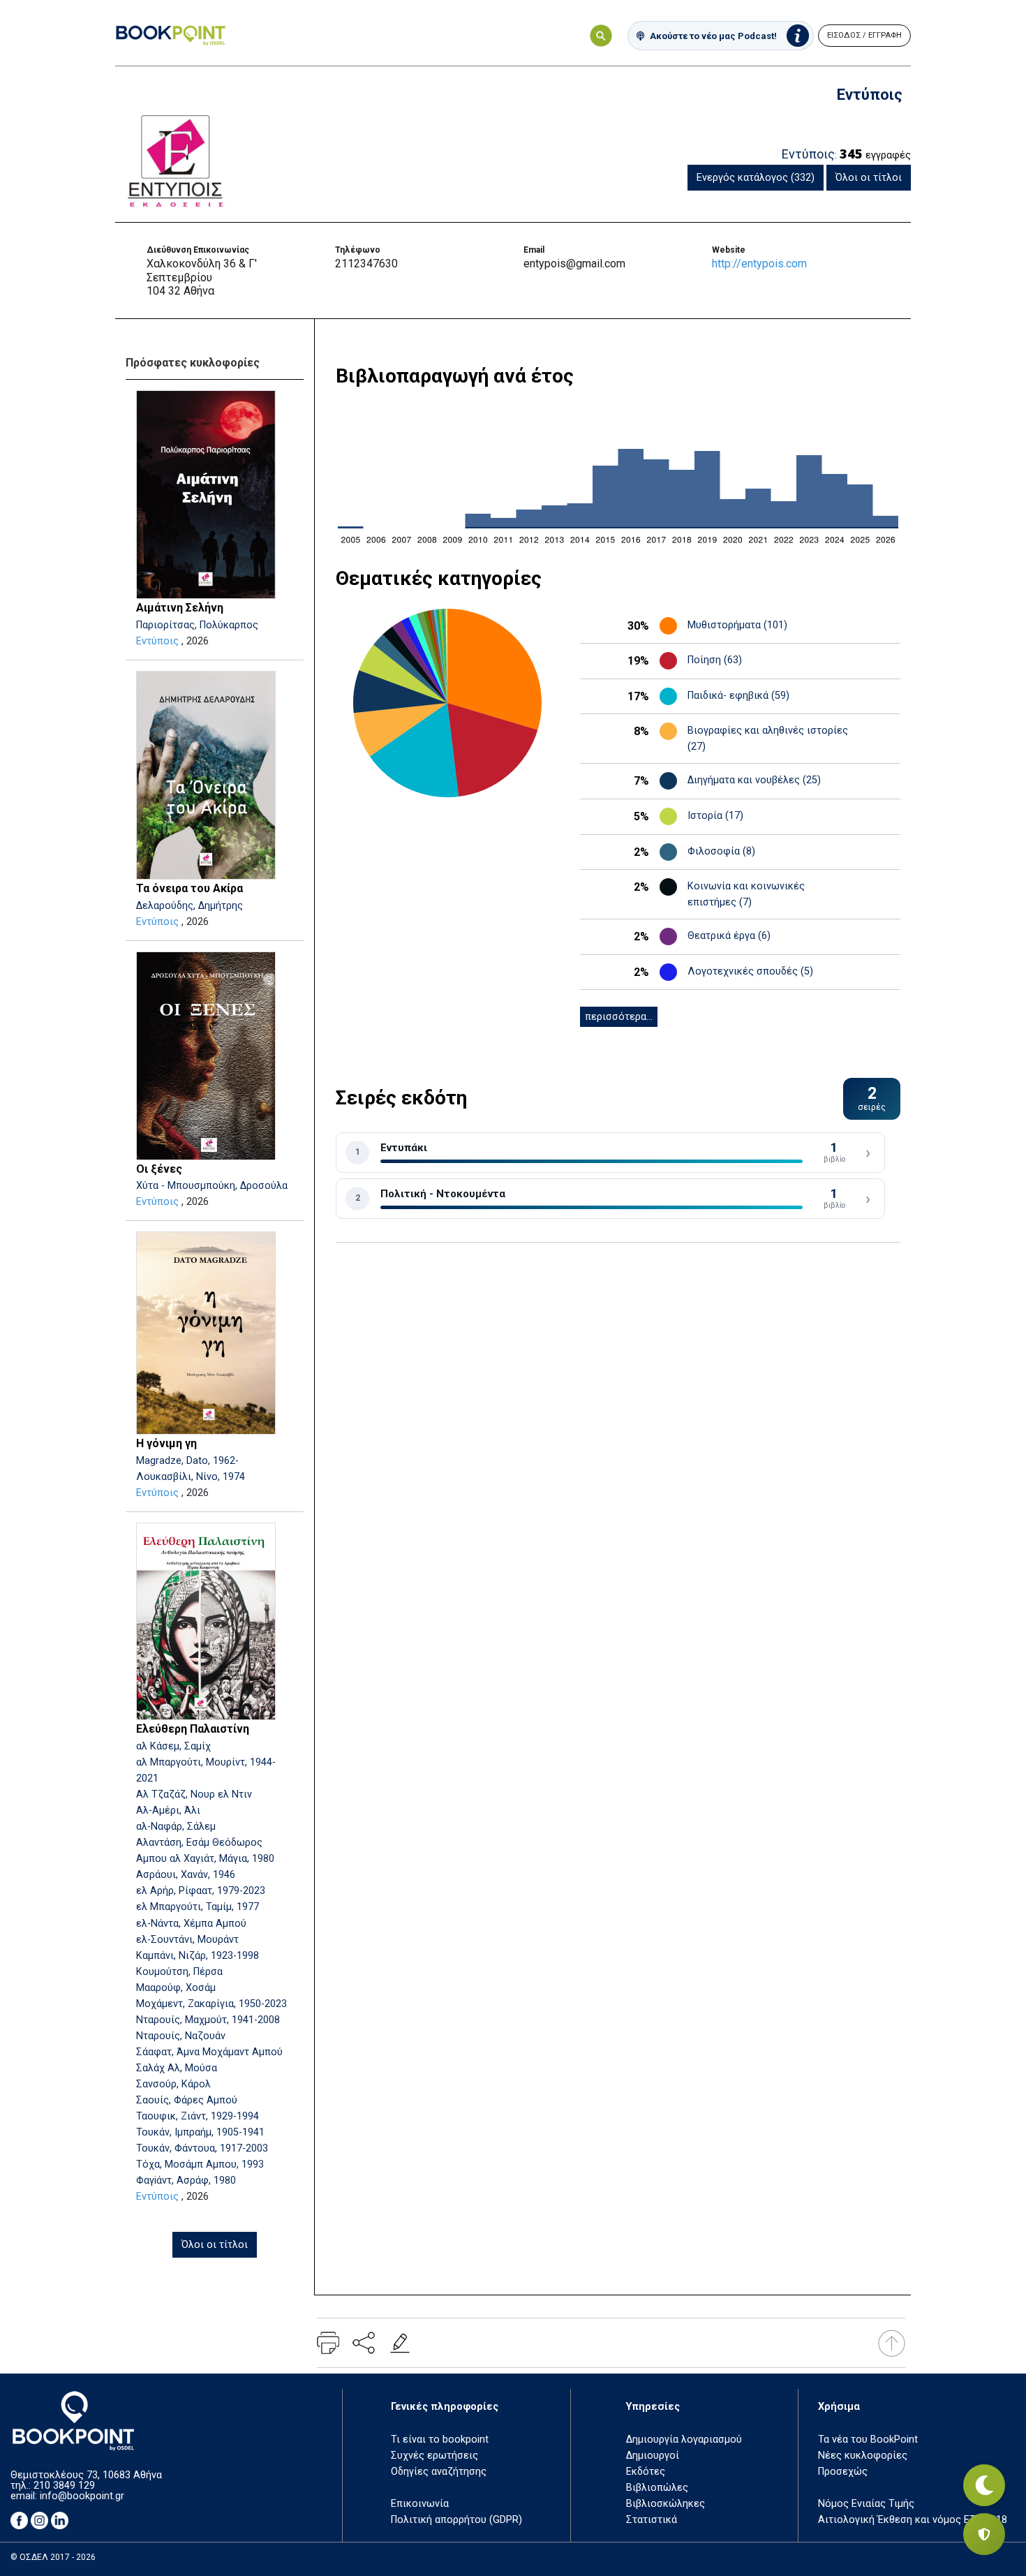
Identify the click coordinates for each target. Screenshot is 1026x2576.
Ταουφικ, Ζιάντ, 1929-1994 (198, 2116)
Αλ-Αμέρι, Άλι (168, 1811)
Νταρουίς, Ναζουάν (181, 2036)
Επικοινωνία (420, 2504)
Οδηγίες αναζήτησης (439, 2472)
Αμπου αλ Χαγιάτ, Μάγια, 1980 (205, 1859)
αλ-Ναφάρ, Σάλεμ (176, 1827)
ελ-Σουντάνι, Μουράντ (187, 1940)
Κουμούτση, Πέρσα (179, 1972)
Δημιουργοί (653, 2456)
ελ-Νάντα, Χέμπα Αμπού (191, 1924)
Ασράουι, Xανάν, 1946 (186, 1875)
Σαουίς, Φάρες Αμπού (187, 2100)
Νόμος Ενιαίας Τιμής (866, 2504)
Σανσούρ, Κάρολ (173, 2084)
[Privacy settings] (984, 2534)
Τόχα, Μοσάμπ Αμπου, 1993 (200, 2164)
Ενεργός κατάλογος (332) (756, 178)
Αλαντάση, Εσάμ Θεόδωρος (199, 1843)
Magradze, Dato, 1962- (187, 1461)
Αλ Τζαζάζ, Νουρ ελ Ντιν (194, 1794)
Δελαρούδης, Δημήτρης (189, 906)
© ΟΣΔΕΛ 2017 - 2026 (53, 2557)
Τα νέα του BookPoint (868, 2440)
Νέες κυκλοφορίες (863, 2456)
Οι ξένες (159, 1169)
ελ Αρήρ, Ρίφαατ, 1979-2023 (201, 1891)
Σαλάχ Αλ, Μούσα (177, 2068)
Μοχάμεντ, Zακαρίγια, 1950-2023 (211, 2004)
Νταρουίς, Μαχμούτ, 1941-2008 (208, 2020)
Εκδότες (646, 2472)
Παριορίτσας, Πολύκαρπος (197, 625)
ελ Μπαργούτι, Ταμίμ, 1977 (198, 1907)
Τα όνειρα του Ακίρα (189, 888)
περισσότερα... (619, 1017)
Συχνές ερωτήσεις (434, 2456)
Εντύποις (157, 641)
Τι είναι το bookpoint (440, 2440)
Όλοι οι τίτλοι (869, 178)
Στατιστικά (652, 2520)
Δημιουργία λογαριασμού (684, 2440)
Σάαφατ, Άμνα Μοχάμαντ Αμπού (209, 2052)
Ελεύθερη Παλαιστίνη (193, 1729)
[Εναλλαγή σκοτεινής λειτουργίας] (984, 2485)
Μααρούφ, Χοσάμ (176, 1988)
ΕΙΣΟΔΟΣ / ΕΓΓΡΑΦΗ (864, 35)
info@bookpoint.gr (82, 2496)
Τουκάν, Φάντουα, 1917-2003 (202, 2148)
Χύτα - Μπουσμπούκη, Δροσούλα (212, 1186)
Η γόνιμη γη (166, 1443)
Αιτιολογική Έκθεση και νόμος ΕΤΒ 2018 (913, 2520)
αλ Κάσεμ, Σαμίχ (173, 1746)
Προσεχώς (843, 2472)
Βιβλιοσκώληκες (666, 2504)
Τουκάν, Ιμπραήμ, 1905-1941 (200, 2132)
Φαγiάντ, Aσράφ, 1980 (186, 2181)
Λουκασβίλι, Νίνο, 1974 (191, 1477)
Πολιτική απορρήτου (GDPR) (456, 2520)
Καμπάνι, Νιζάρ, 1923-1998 (198, 1956)
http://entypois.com (759, 264)
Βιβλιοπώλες (657, 2488)
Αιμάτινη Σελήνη (180, 608)
